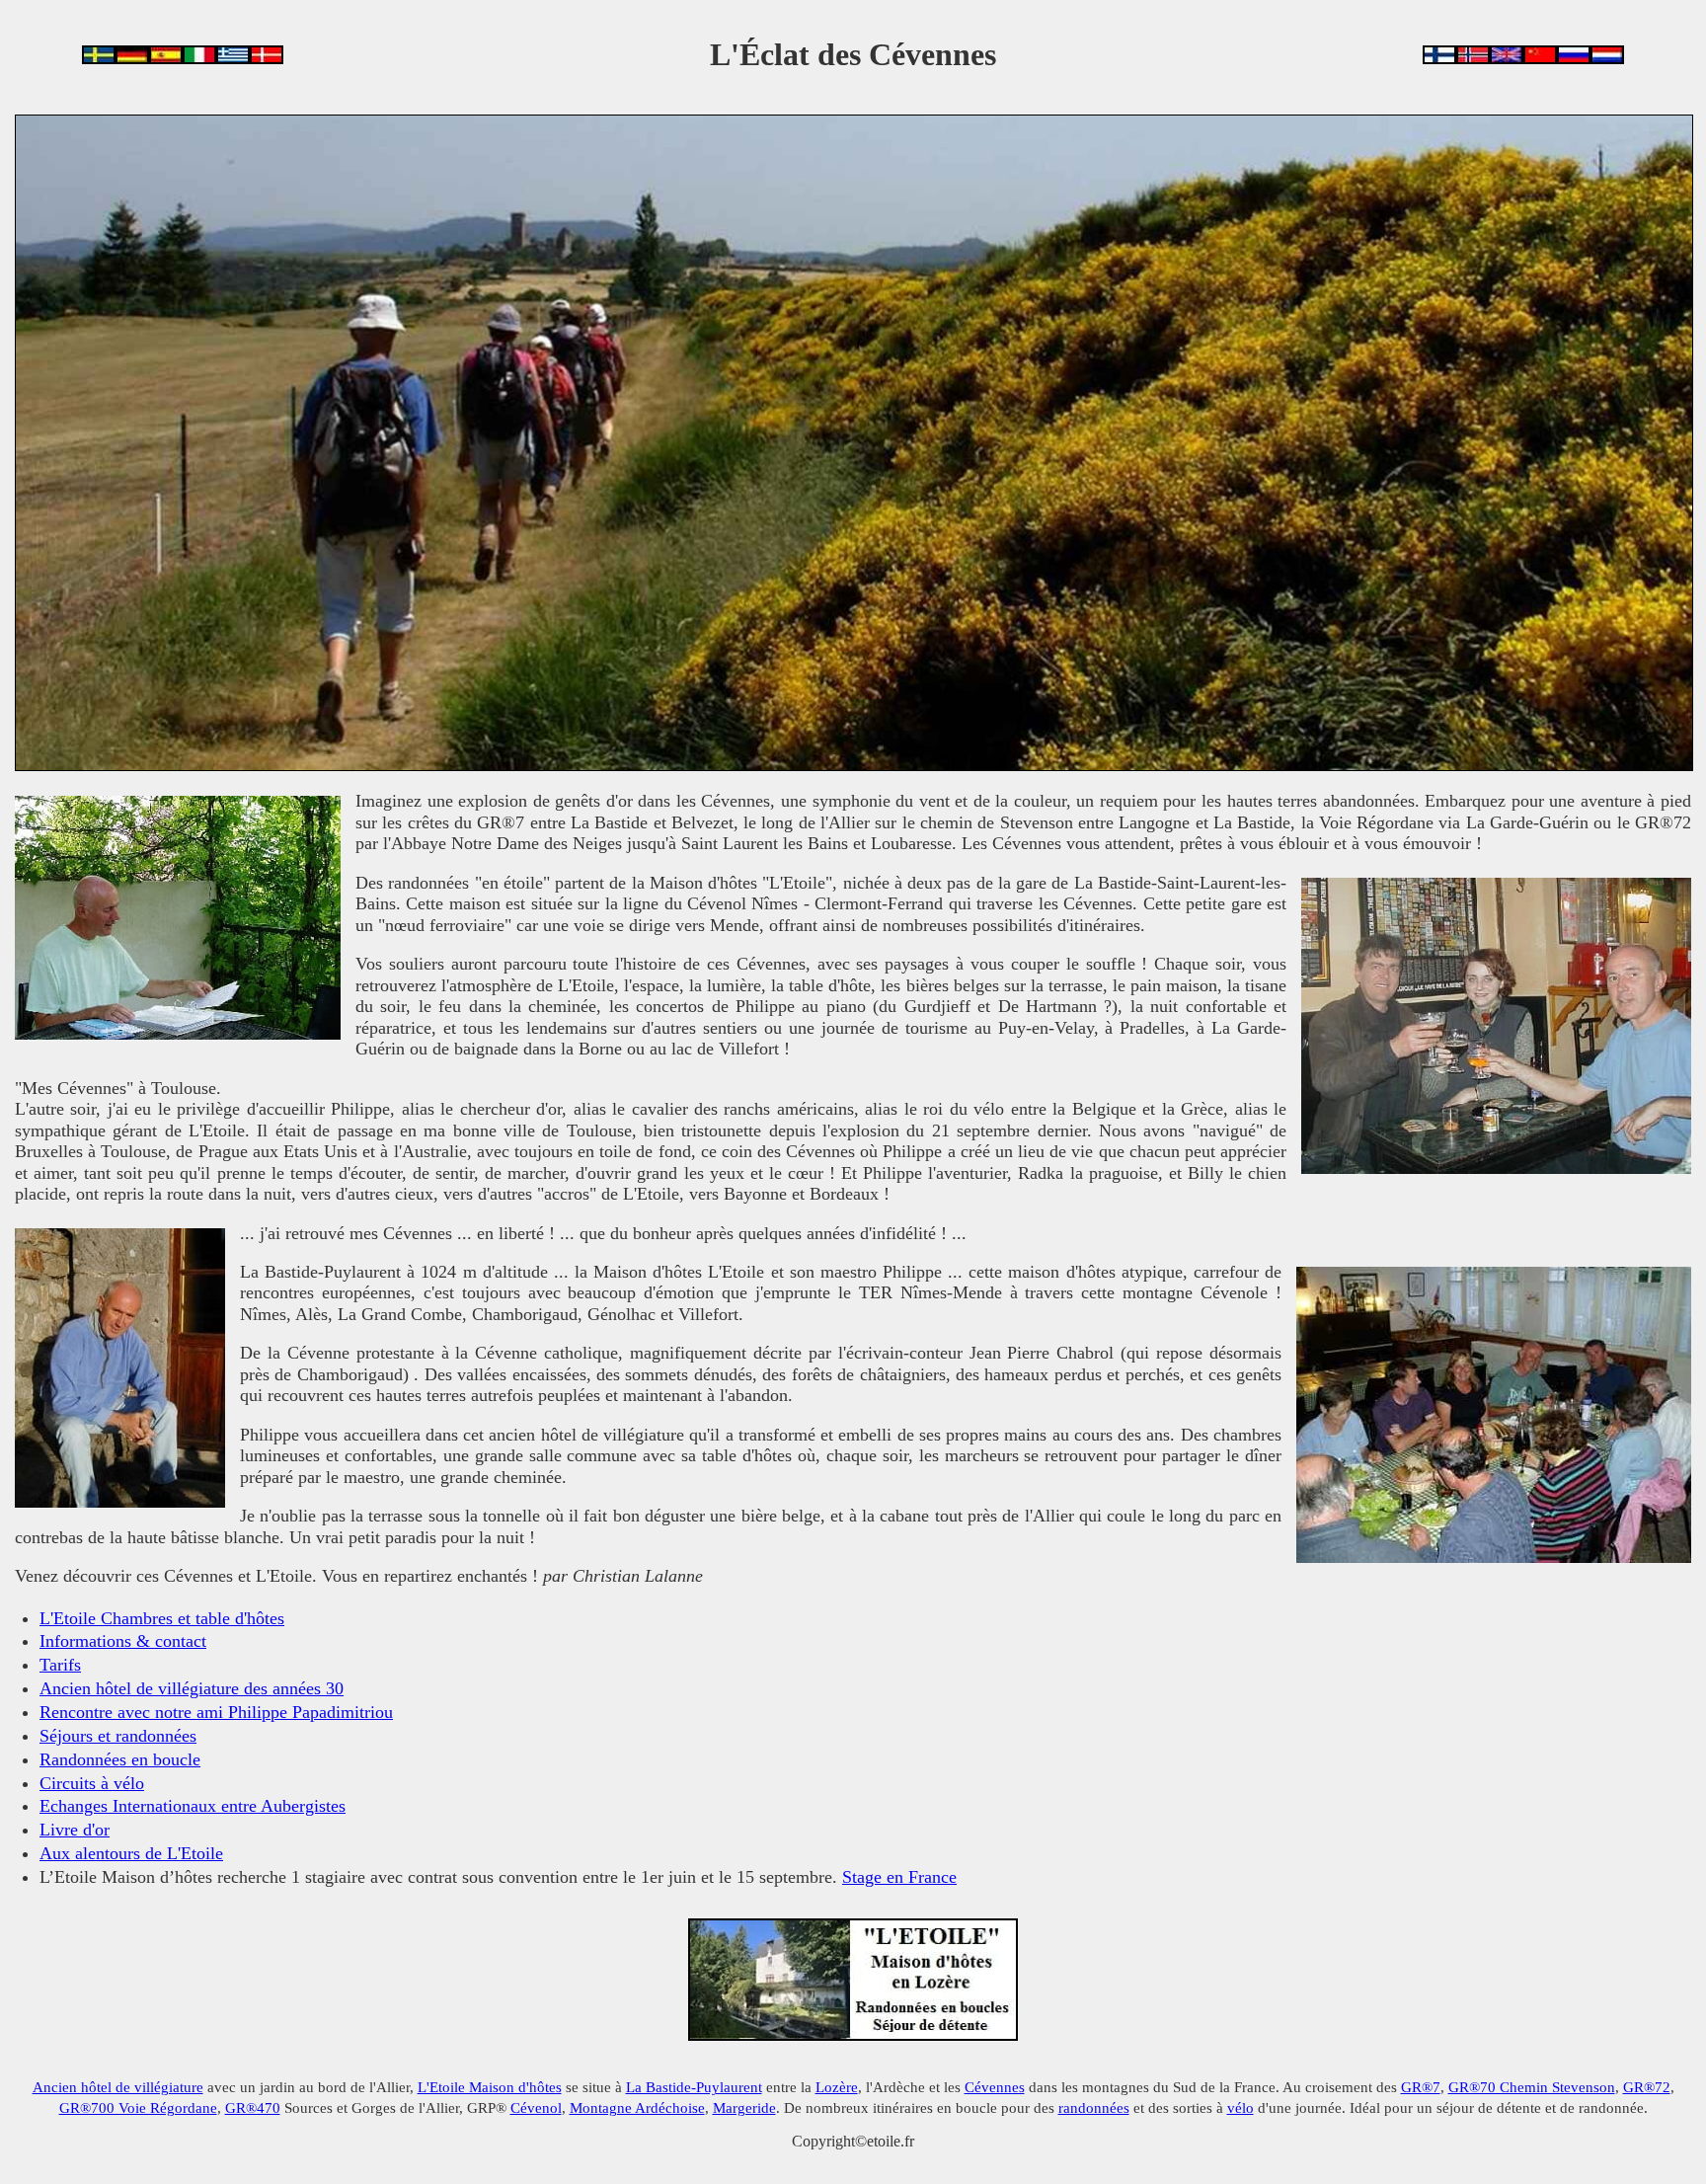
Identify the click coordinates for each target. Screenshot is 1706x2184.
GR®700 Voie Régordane (138, 2107)
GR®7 (1421, 2087)
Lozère (837, 2087)
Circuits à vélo (92, 1783)
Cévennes (995, 2087)
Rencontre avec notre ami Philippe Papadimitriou (216, 1712)
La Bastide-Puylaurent (694, 2087)
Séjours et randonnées (118, 1736)
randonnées (1094, 2107)
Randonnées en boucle (120, 1759)
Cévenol (536, 2107)
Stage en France (899, 1877)
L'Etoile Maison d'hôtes (490, 2087)
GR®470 (253, 2107)
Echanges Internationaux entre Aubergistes (193, 1806)
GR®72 (1647, 2087)
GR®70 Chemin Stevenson (1532, 2087)
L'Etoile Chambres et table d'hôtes (162, 1618)
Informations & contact (123, 1641)
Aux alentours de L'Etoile (131, 1853)
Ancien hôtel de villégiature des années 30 (192, 1688)
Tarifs (60, 1665)
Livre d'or (75, 1830)
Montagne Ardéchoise (637, 2107)
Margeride (744, 2107)
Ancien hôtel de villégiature (118, 2087)
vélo (1241, 2107)
